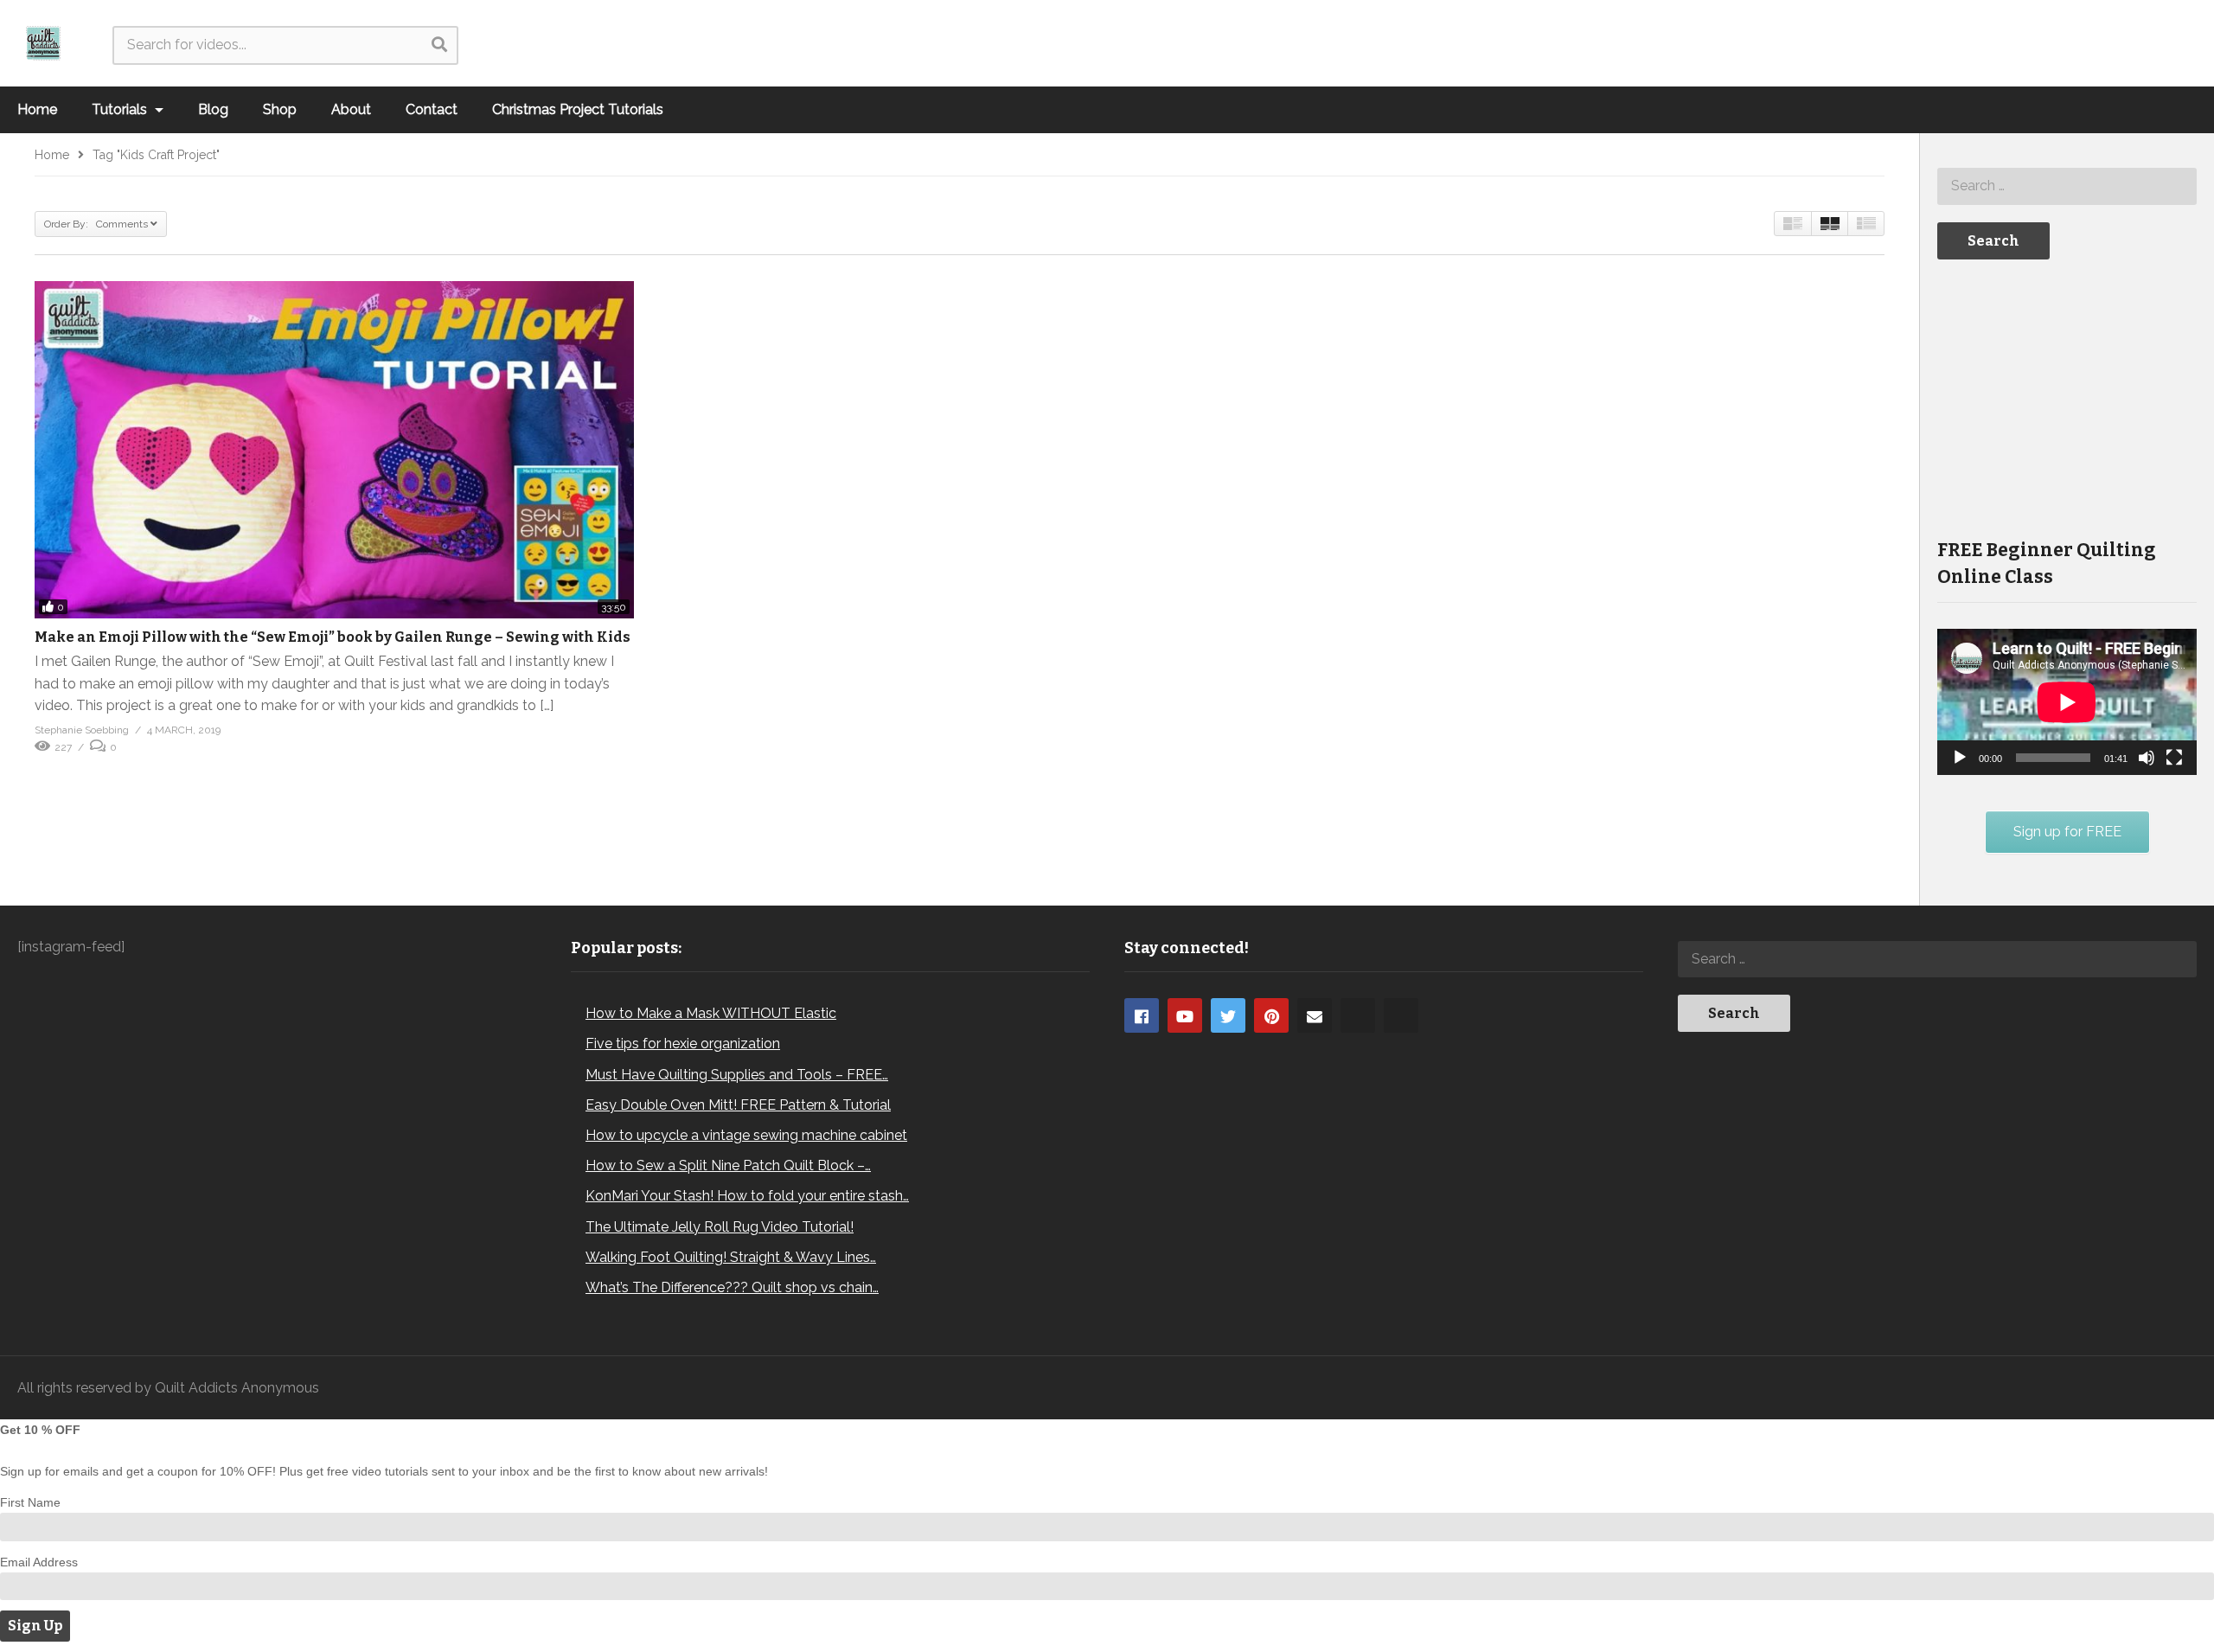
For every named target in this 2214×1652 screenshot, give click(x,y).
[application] (2067, 702)
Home (37, 109)
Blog (213, 109)
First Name (30, 1502)
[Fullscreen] (2174, 758)
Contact (432, 109)
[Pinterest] (1271, 1015)
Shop (280, 109)
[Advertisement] (2067, 397)
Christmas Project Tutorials (578, 109)
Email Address (39, 1562)
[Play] (1960, 758)
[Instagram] (1358, 1015)
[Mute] (2147, 758)
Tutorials (121, 109)
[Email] (1315, 1015)
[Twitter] (1228, 1015)
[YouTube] (1185, 1015)
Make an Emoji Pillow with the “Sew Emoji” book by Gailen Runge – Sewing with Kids (333, 637)
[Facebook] (1142, 1015)
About (351, 109)
